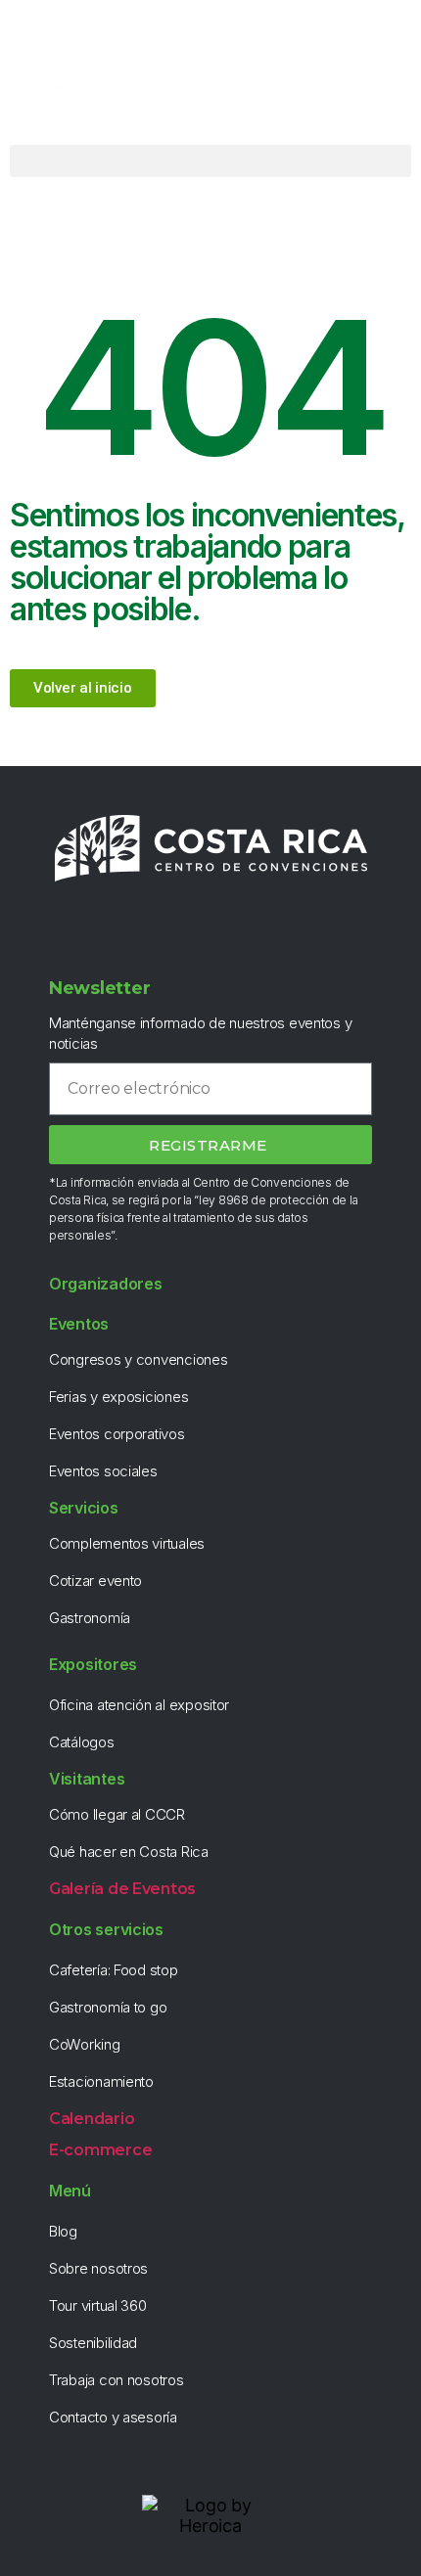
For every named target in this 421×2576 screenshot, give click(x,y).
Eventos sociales (103, 1471)
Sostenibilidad (93, 2343)
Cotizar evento (95, 1581)
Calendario (92, 2119)
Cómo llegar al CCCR (117, 1814)
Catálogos (82, 1742)
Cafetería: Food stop (114, 1970)
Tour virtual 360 (98, 2305)
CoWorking (85, 2044)
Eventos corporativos (117, 1434)
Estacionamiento (101, 2081)
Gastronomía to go (108, 2007)
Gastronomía (90, 1618)
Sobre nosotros (98, 2268)
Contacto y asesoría (113, 2417)
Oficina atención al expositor (139, 1705)
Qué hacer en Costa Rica (129, 1852)
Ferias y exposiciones (118, 1397)
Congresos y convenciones (139, 1359)
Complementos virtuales (127, 1543)
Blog (63, 2231)
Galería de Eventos (122, 1889)
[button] (210, 161)
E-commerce (100, 2150)
